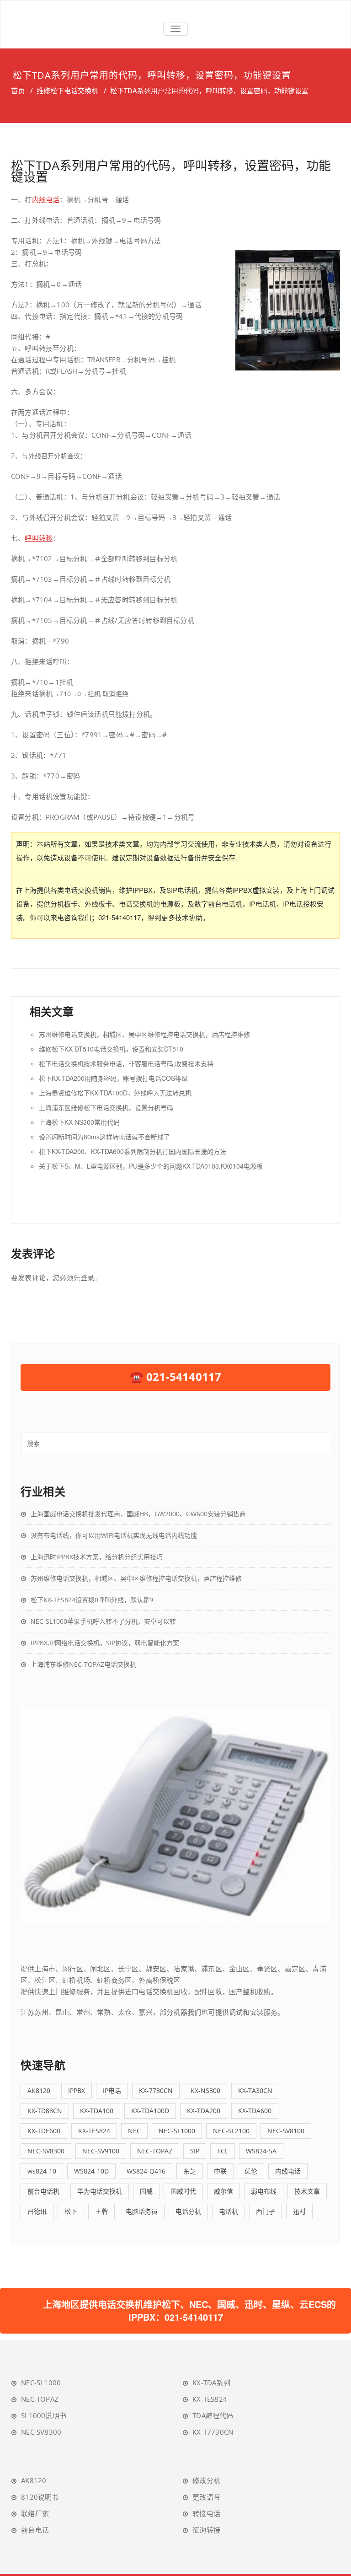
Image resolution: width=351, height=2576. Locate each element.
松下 (71, 2211)
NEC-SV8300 (46, 2151)
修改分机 (206, 2480)
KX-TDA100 (97, 2111)
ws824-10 (42, 2171)
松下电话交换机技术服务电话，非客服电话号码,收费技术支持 (126, 1063)
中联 (220, 2171)
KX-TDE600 (44, 2131)
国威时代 (183, 2191)
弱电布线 (264, 2191)
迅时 (299, 2211)
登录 (87, 1277)
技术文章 (307, 2191)
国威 (146, 2191)
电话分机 (188, 2211)
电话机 (229, 2211)
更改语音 (206, 2497)
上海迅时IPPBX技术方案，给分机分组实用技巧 (97, 1557)
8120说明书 (40, 2497)
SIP (195, 2151)
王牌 (101, 2211)
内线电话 (46, 199)
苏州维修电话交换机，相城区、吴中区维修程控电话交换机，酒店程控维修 (144, 1034)
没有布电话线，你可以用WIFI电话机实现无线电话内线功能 (114, 1535)
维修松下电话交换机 (67, 91)
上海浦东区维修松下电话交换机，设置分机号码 (106, 1107)
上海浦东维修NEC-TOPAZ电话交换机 (83, 1664)
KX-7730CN (156, 2090)
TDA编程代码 (213, 2415)
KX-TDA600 (255, 2111)
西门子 (266, 2211)
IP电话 (112, 2090)
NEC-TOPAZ (155, 2151)
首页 (18, 91)
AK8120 (39, 2090)
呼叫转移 (39, 538)
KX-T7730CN (213, 2432)
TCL (223, 2151)
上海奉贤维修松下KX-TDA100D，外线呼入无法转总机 (115, 1093)
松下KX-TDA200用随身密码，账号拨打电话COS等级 (113, 1078)
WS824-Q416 (146, 2171)
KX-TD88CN (45, 2111)
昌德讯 (37, 2211)
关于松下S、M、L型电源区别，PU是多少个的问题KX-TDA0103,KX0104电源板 (151, 1166)
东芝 (190, 2171)
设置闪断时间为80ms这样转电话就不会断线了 (104, 1137)
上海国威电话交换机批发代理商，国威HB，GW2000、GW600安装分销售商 (138, 1514)
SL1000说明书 (44, 2415)
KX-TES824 (94, 2131)
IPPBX (77, 2090)
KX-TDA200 (204, 2111)
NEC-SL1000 (177, 2131)
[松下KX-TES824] (175, 1814)
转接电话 (206, 2513)
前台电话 (35, 2530)
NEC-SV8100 (286, 2131)
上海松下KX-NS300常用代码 (79, 1122)
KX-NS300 (205, 2090)
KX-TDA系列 (211, 2383)
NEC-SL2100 (231, 2131)
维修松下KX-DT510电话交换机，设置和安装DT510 (111, 1049)
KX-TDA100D (150, 2111)
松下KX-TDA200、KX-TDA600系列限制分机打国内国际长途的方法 (133, 1151)
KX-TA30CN (255, 2090)
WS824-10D (91, 2171)
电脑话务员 (142, 2211)
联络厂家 (35, 2513)
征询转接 (206, 2530)
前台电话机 (43, 2191)
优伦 (251, 2171)
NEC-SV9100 (101, 2151)
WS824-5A (261, 2151)
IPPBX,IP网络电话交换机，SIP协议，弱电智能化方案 (105, 1643)
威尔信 (223, 2191)
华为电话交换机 (100, 2191)
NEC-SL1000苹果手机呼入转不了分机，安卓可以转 (103, 1621)
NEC (134, 2131)
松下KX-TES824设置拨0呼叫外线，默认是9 (92, 1600)
